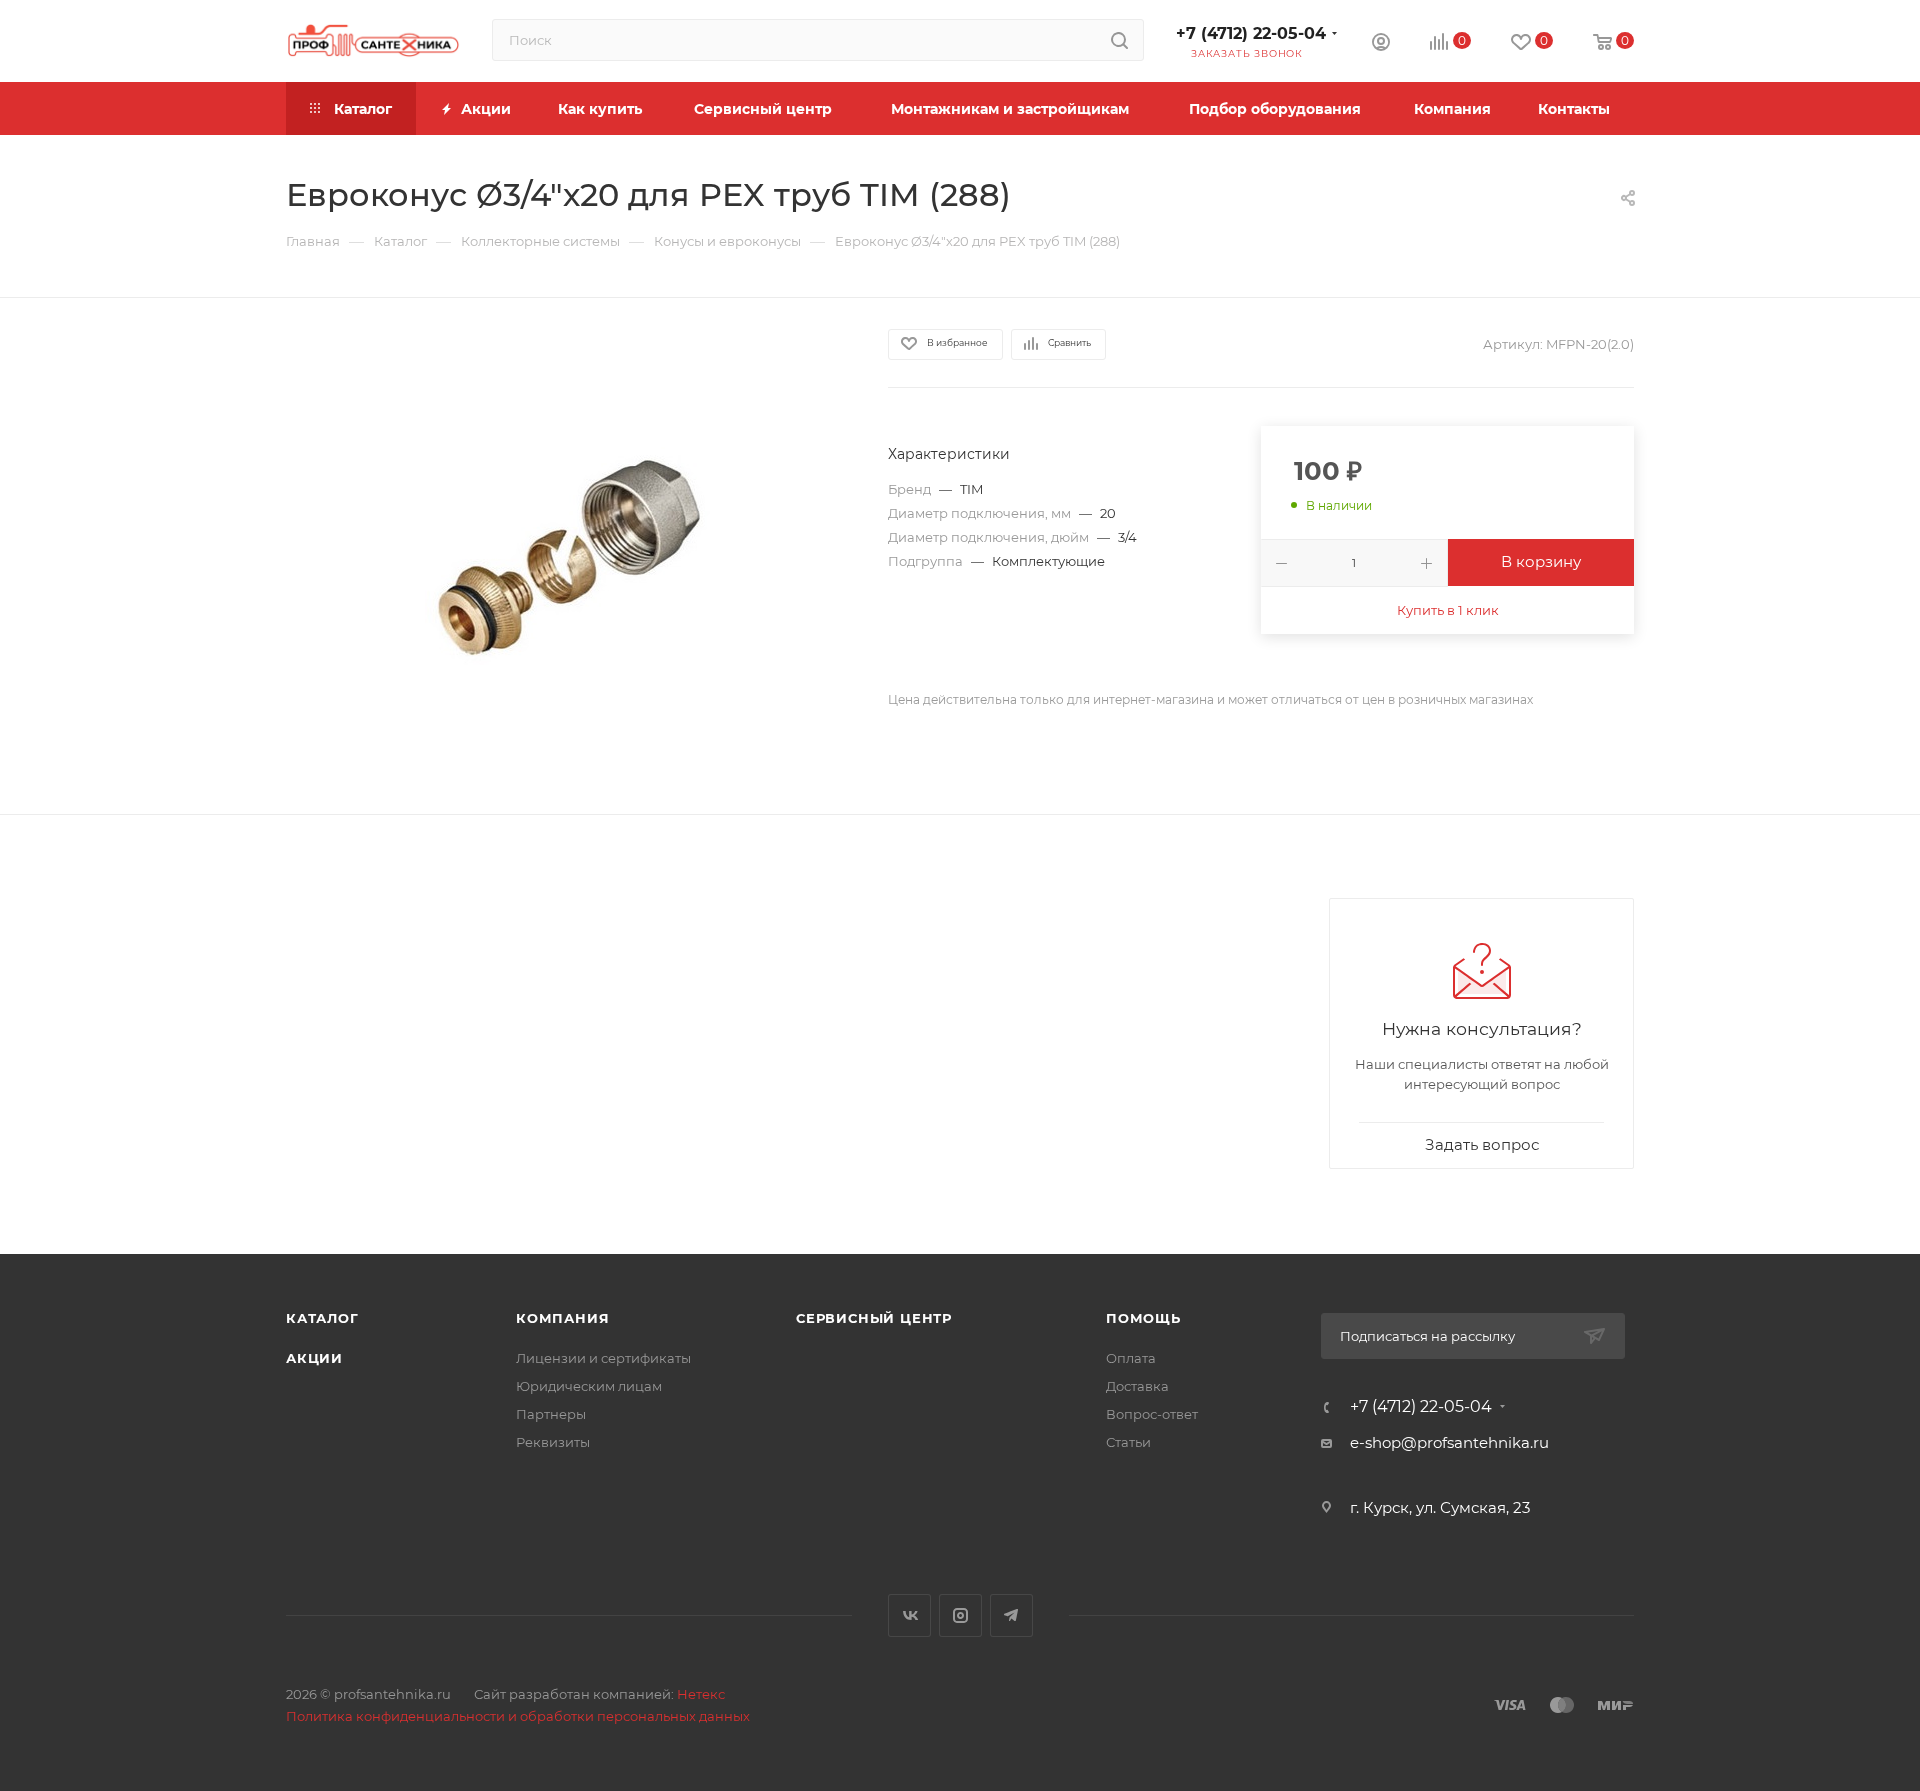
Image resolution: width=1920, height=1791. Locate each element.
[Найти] (1119, 40)
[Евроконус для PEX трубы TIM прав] (569, 556)
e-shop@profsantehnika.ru (1449, 1442)
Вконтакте (909, 1615)
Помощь (1143, 1318)
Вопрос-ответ (1152, 1414)
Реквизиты (553, 1442)
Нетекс (701, 1694)
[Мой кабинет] (1381, 44)
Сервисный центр (874, 1318)
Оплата (1131, 1358)
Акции (314, 1358)
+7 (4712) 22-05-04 (1251, 33)
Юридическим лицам (589, 1386)
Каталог (322, 1318)
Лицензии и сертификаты (603, 1358)
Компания (562, 1318)
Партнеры (551, 1414)
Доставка (1137, 1386)
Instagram (960, 1615)
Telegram (1011, 1615)
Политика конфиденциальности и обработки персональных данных (518, 1716)
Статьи (1128, 1442)
